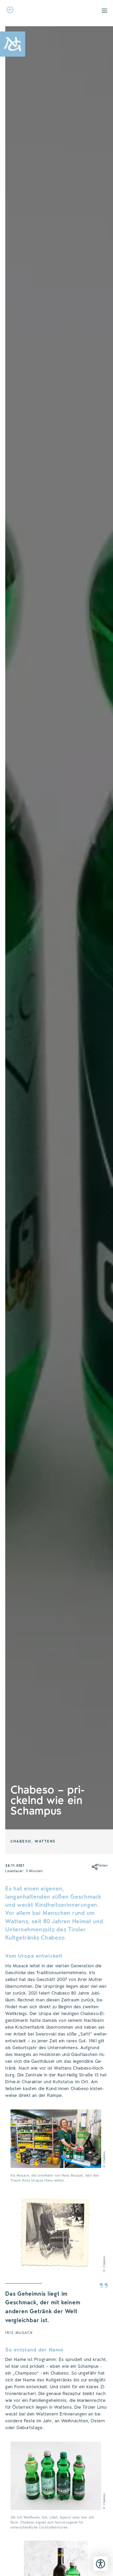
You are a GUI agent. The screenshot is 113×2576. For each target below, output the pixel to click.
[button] (93, 1866)
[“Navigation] (104, 11)
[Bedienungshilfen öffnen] (101, 2564)
